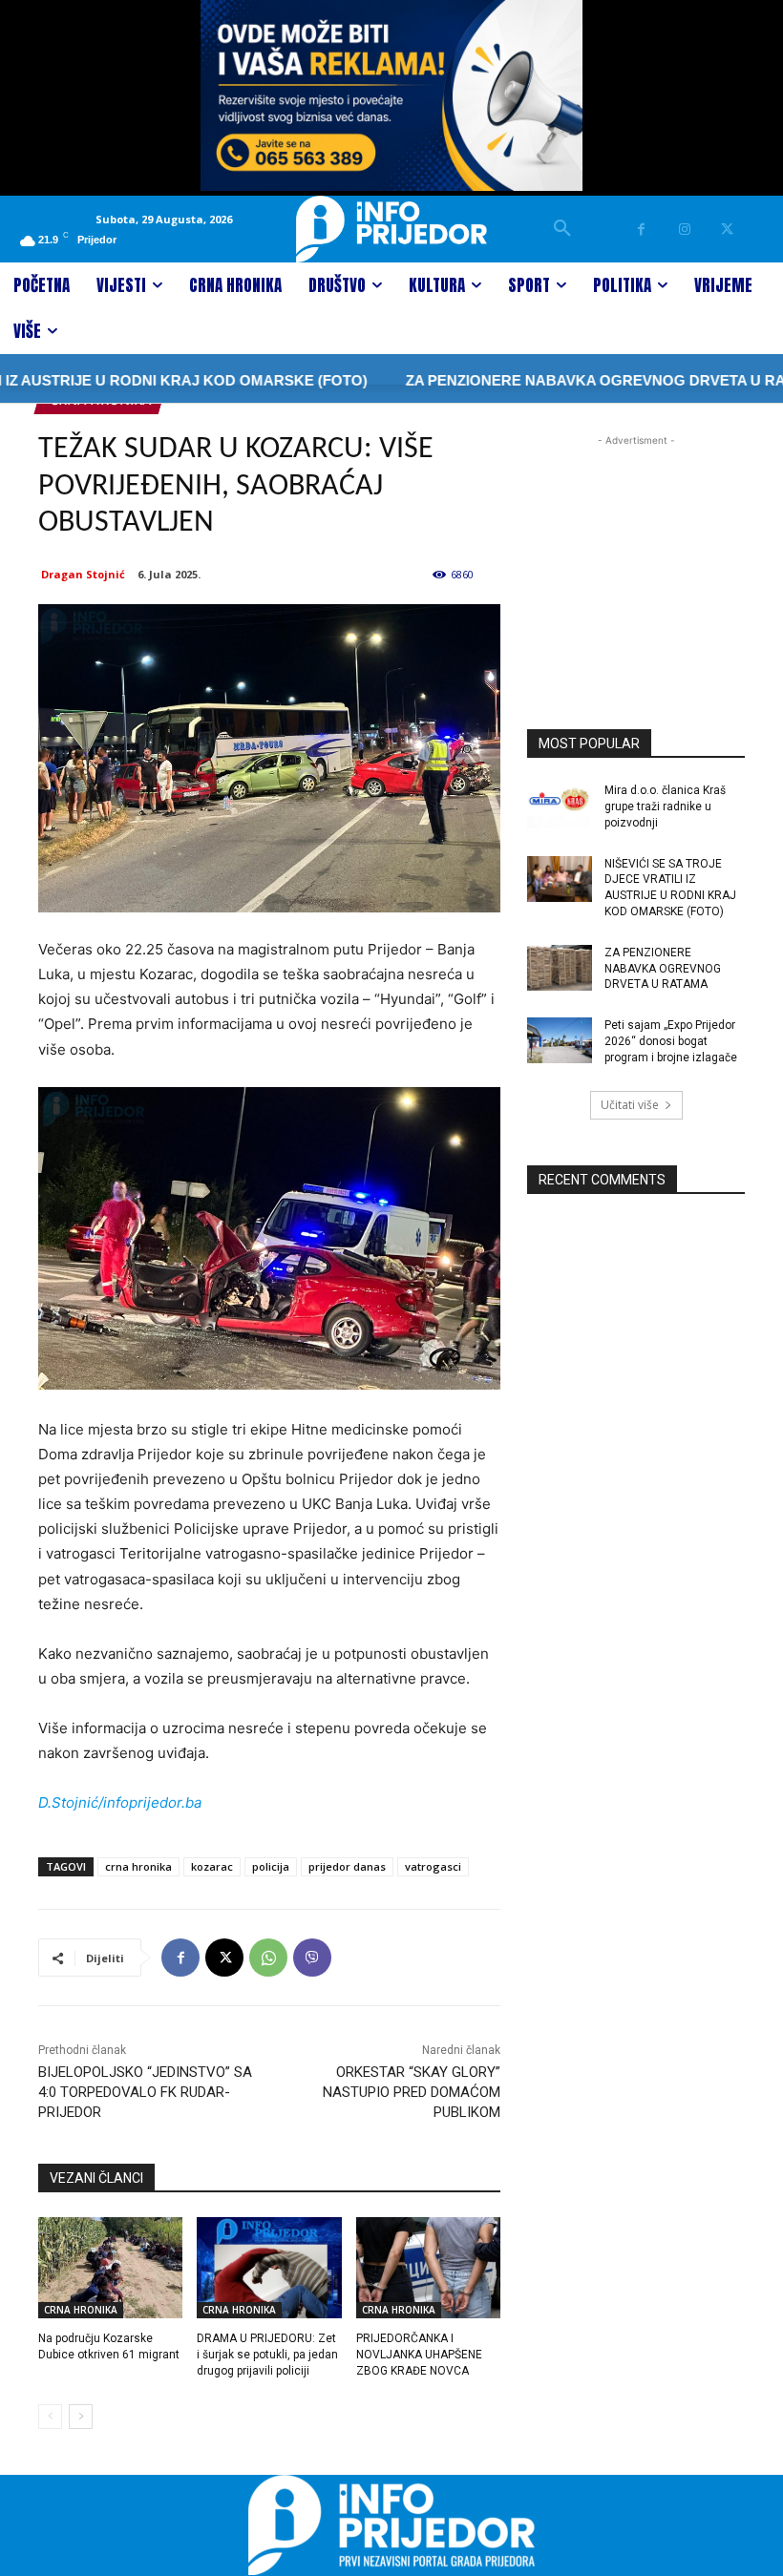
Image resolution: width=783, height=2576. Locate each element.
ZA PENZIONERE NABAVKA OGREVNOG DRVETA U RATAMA (663, 969)
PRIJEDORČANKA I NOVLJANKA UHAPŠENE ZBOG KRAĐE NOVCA (419, 2355)
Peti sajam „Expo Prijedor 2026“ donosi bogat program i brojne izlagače (671, 1041)
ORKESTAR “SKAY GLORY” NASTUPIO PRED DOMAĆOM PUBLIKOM (412, 2092)
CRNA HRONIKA (81, 2310)
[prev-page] (50, 2417)
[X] (727, 230)
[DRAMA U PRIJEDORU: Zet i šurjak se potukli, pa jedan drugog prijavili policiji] (269, 2268)
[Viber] (312, 1958)
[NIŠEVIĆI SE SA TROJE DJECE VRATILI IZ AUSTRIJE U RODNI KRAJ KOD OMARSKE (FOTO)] (560, 879)
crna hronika (138, 1866)
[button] (562, 229)
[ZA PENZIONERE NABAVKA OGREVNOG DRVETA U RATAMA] (560, 968)
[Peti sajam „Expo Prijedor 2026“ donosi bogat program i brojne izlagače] (560, 1040)
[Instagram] (684, 230)
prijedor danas (347, 1866)
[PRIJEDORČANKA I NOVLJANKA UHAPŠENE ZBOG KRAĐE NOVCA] (428, 2268)
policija (271, 1866)
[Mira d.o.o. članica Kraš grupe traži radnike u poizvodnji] (560, 806)
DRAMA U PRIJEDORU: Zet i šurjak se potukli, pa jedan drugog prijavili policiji (267, 2355)
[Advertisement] (636, 546)
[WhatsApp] (268, 1958)
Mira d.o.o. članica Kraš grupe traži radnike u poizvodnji (665, 806)
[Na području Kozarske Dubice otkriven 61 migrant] (110, 2268)
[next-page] (81, 2417)
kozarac (212, 1866)
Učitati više (630, 1105)
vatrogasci (433, 1866)
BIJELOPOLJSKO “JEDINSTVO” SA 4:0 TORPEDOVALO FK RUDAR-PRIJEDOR (145, 2092)
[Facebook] (641, 230)
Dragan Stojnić (83, 574)
